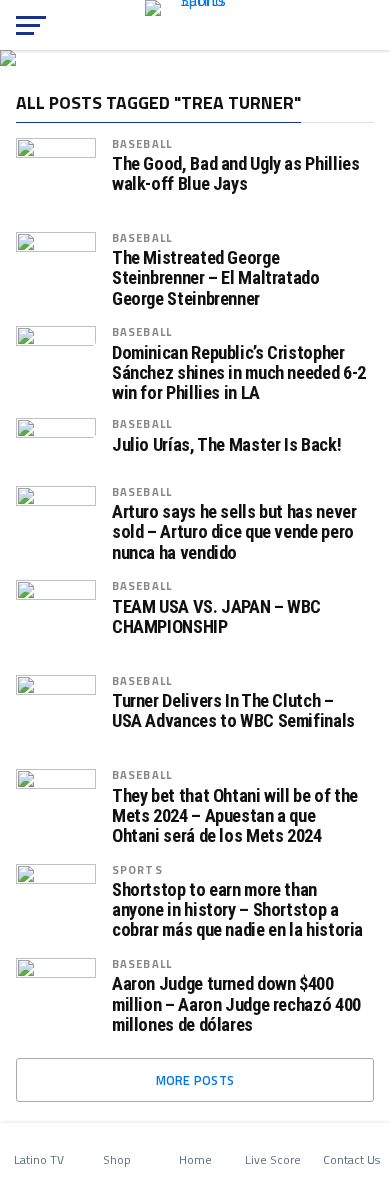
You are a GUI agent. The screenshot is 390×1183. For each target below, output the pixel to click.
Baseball (142, 143)
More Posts (195, 1080)
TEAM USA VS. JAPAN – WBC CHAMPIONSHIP (216, 617)
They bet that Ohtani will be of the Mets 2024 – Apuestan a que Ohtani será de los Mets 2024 (235, 816)
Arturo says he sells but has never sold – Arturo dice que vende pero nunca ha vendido (234, 532)
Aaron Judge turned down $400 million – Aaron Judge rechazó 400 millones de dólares (236, 1004)
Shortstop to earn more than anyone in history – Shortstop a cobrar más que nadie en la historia (237, 910)
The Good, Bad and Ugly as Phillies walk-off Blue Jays (236, 174)
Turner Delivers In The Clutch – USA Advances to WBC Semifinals (233, 711)
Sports (137, 869)
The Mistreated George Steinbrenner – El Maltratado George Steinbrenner (216, 278)
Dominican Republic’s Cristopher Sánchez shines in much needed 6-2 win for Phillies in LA (239, 373)
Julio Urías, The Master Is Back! (226, 445)
